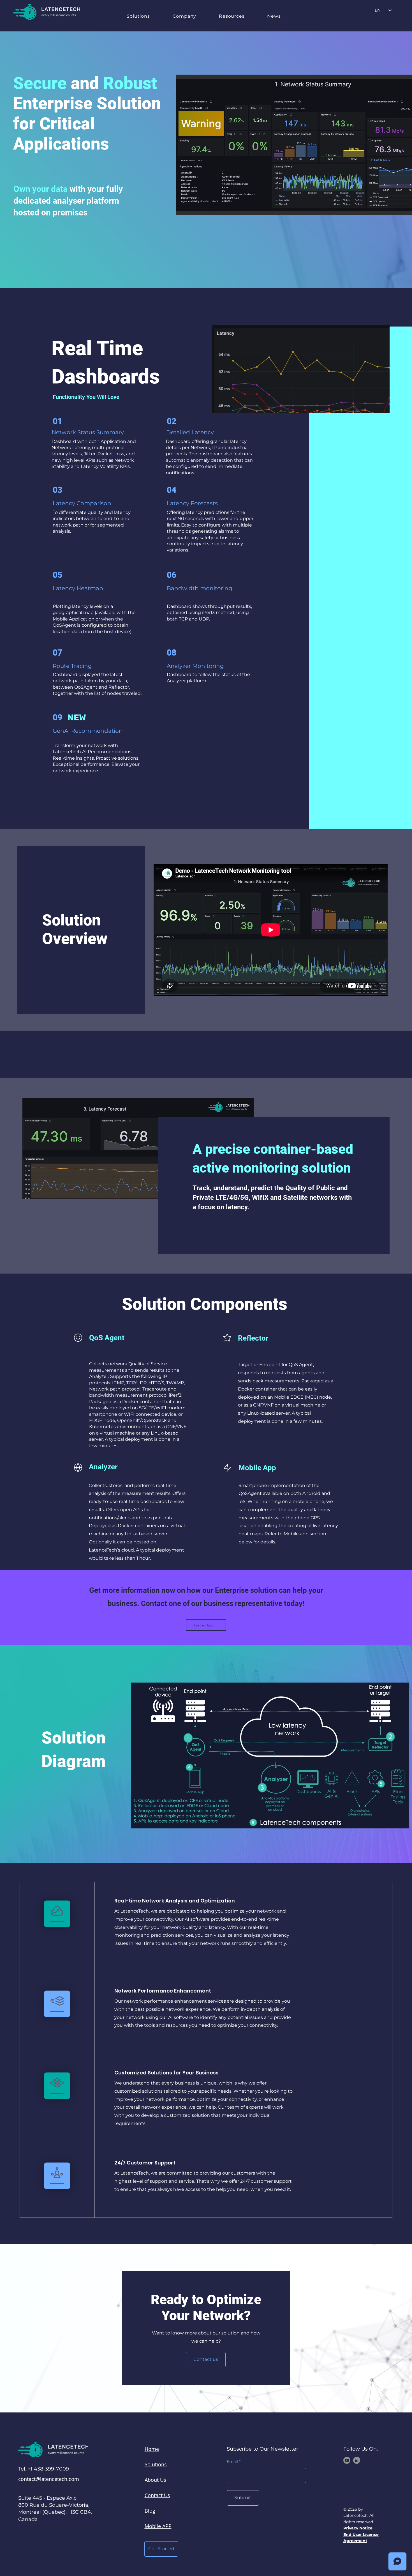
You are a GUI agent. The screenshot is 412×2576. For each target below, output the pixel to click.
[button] (138, 16)
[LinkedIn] (357, 2460)
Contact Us (157, 2495)
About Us (155, 2480)
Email (232, 2462)
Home (152, 2449)
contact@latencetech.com (49, 2479)
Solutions (156, 2464)
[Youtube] (347, 2460)
